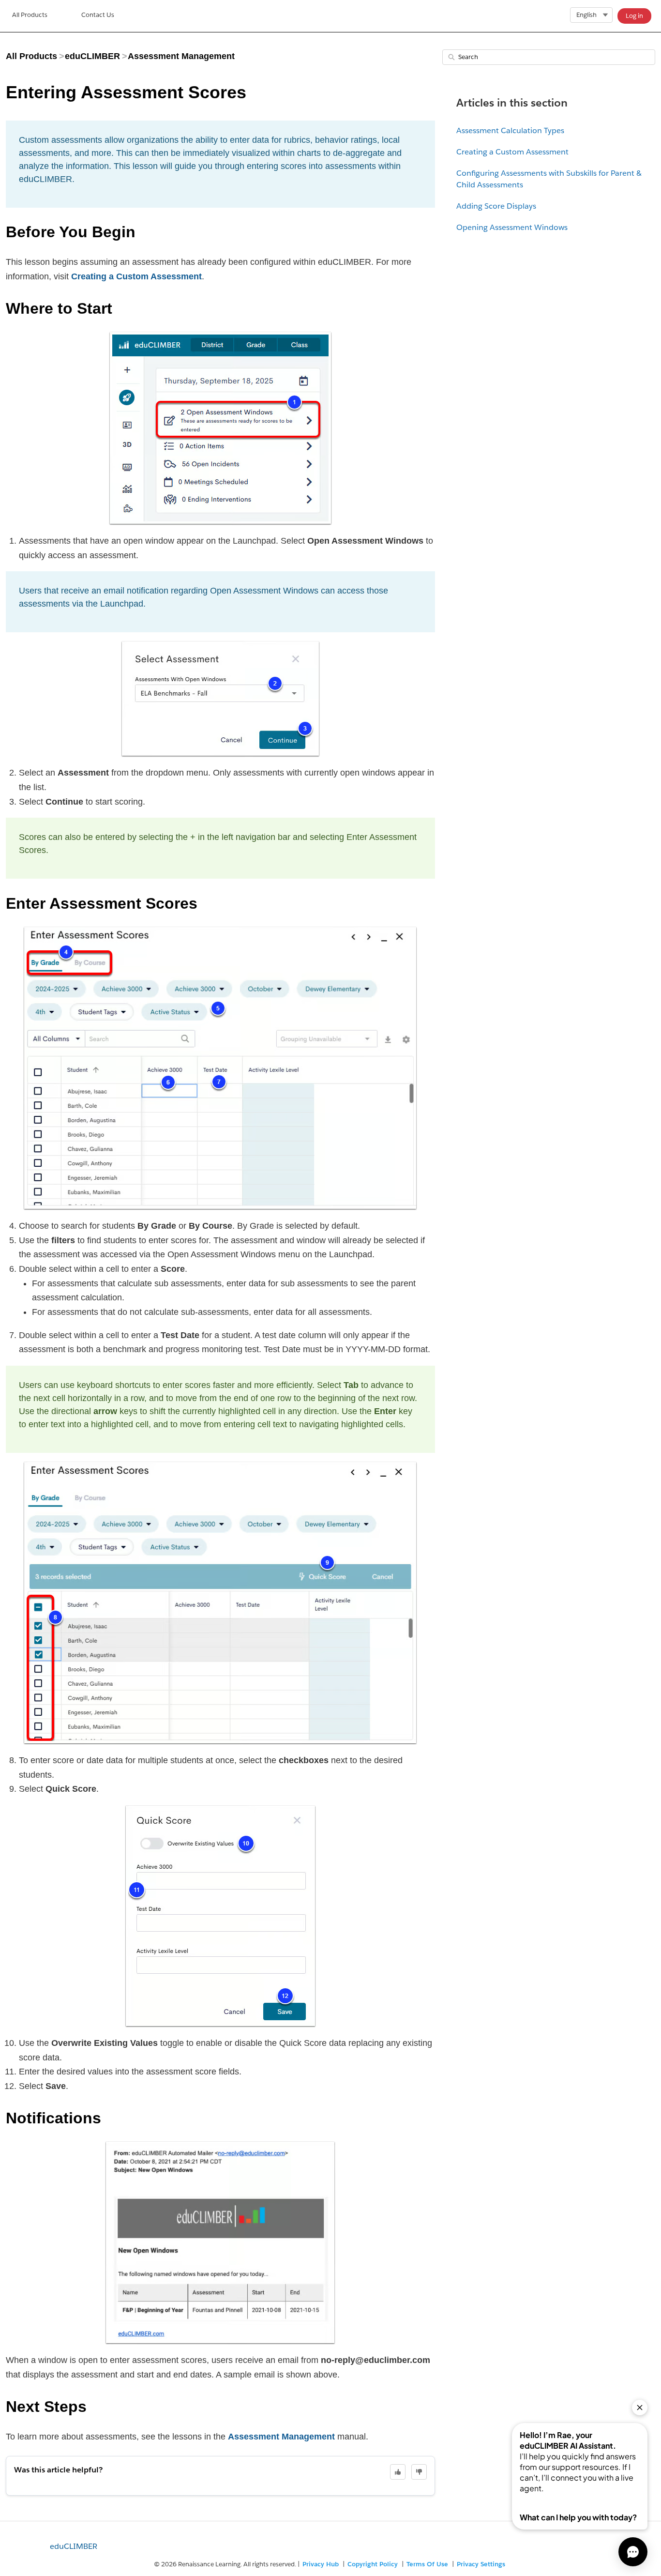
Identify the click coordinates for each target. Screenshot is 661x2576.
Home (30, 16)
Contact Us (98, 15)
